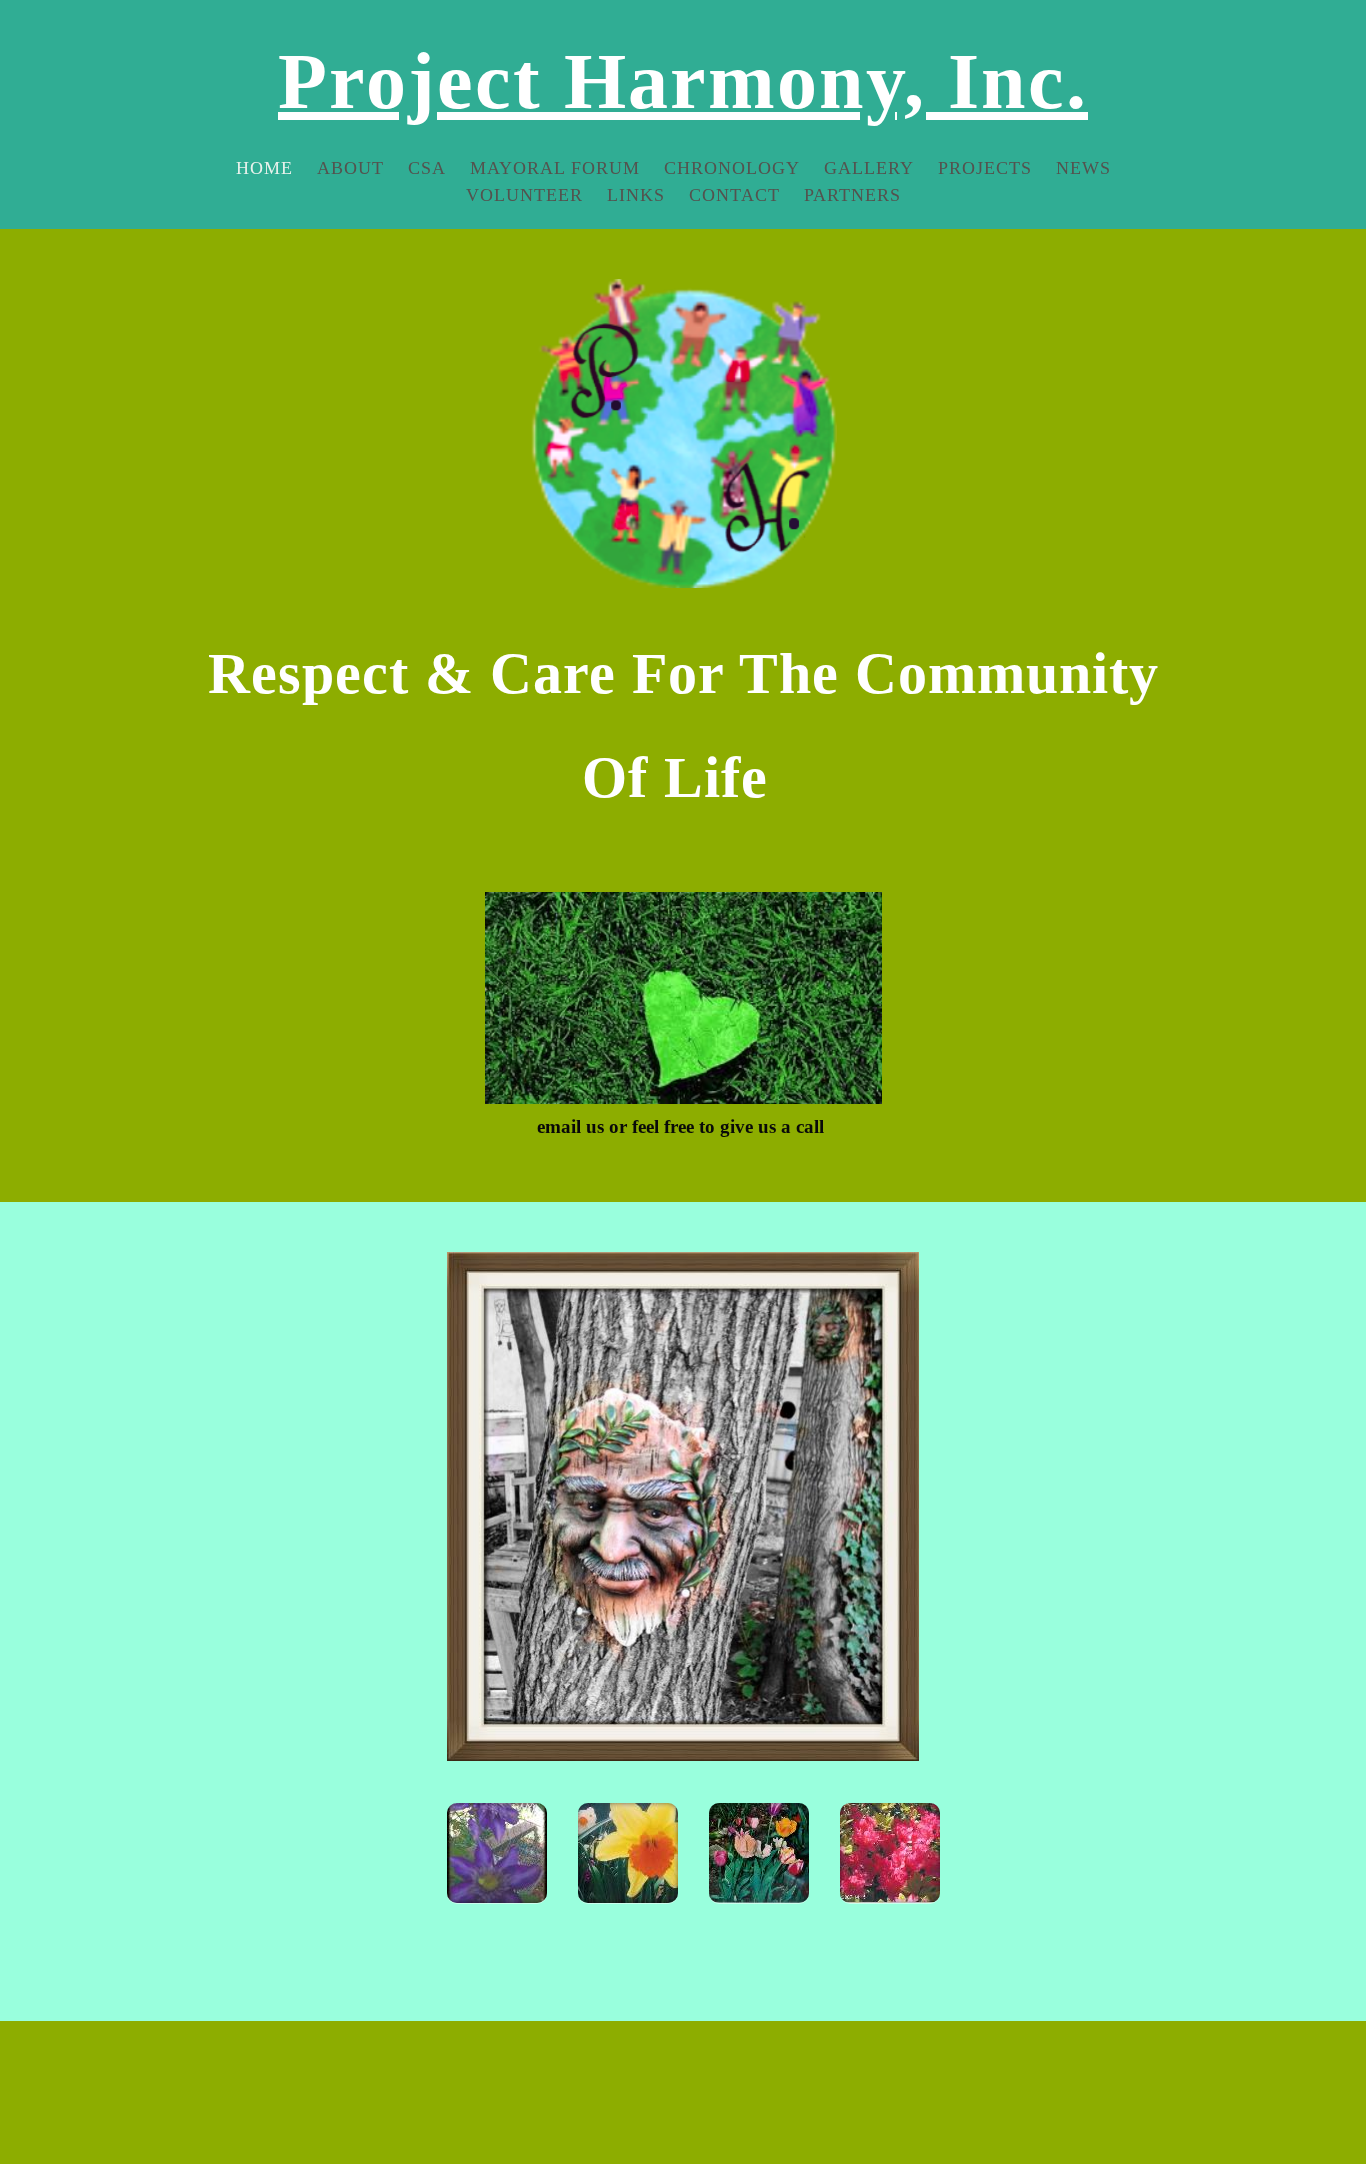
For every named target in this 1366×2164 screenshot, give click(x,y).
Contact (734, 195)
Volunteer (524, 195)
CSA (427, 168)
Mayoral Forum (555, 168)
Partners (852, 195)
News (1083, 168)
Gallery (869, 168)
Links (636, 195)
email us (570, 1126)
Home (264, 168)
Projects (985, 168)
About (350, 168)
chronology (732, 168)
